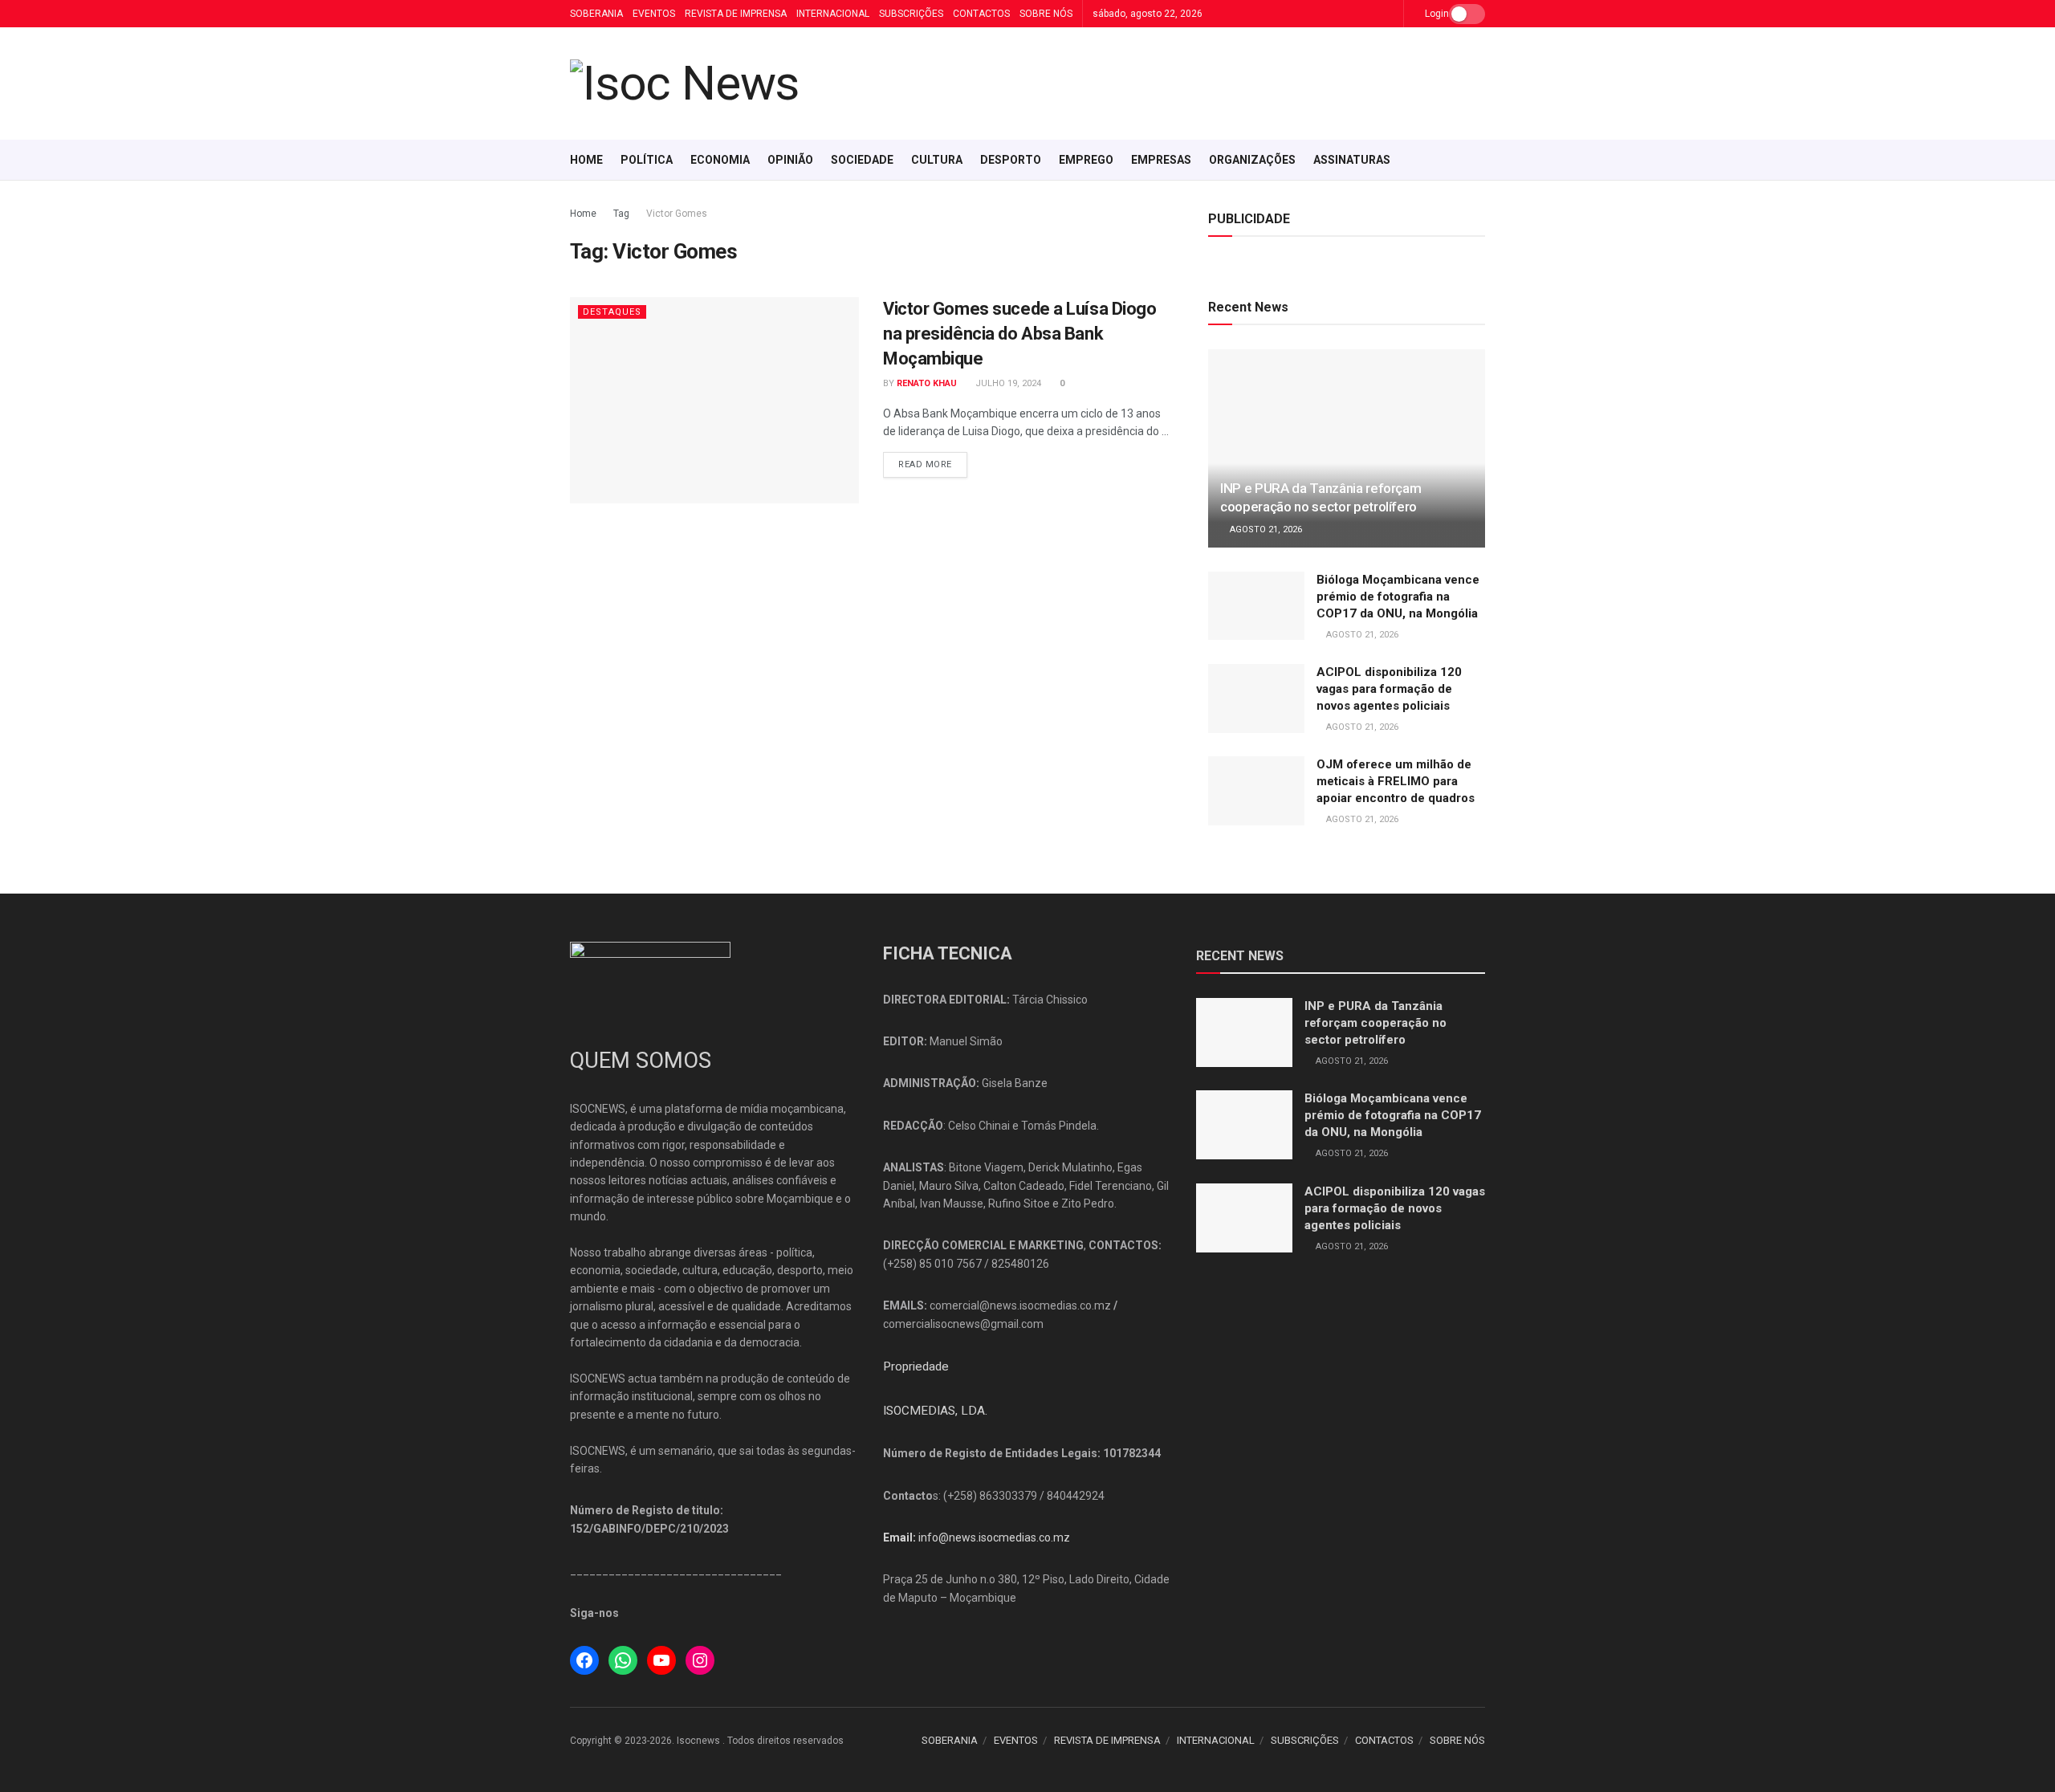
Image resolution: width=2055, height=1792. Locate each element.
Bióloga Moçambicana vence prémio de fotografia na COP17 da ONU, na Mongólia (1398, 597)
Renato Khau (927, 383)
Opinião (790, 160)
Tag (621, 214)
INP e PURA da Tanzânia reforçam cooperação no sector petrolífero (1375, 1023)
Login (1436, 14)
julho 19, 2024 (1007, 383)
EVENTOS (654, 14)
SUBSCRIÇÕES (911, 14)
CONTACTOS (981, 14)
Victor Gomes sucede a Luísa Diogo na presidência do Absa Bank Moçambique (1019, 334)
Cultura (937, 160)
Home (586, 160)
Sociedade (862, 160)
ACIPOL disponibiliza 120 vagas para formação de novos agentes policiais (1389, 689)
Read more (925, 464)
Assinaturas (1352, 160)
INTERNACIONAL (833, 14)
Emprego (1086, 160)
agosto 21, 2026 (1265, 529)
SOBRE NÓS (1046, 14)
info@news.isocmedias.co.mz (994, 1537)
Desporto (1011, 160)
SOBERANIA (596, 14)
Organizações (1252, 160)
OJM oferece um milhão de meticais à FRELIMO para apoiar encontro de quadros (1396, 781)
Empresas (1161, 160)
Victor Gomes (677, 214)
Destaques (612, 312)
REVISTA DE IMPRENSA (736, 14)
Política (647, 160)
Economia (720, 160)
